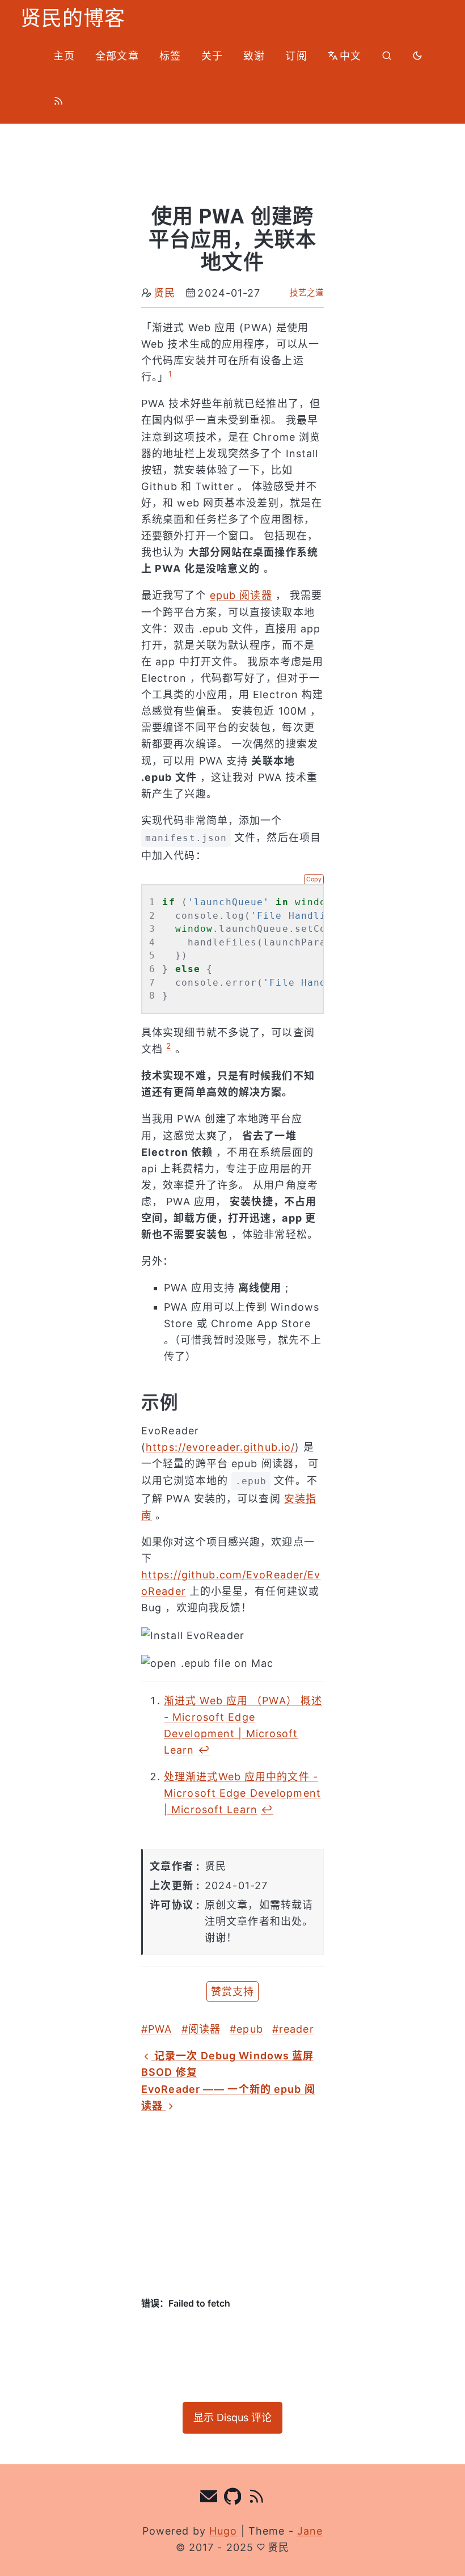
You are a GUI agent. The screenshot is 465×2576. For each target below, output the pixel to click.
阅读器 (204, 2029)
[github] (233, 2499)
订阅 (296, 56)
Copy (314, 879)
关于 (212, 56)
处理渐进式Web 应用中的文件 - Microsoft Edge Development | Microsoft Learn (242, 1793)
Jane (310, 2531)
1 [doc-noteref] (170, 374)
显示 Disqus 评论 (232, 2417)
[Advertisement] (232, 2205)
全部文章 (117, 56)
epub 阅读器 (241, 595)
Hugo (223, 2531)
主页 (64, 56)
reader (297, 2029)
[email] (209, 2499)
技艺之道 (307, 292)
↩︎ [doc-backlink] (204, 1750)
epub (250, 2029)
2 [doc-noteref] (169, 1046)
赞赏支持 (232, 1992)
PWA (160, 2029)
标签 (170, 56)
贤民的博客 (73, 16)
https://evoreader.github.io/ (220, 1447)
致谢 (254, 56)
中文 (350, 56)
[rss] (58, 101)
